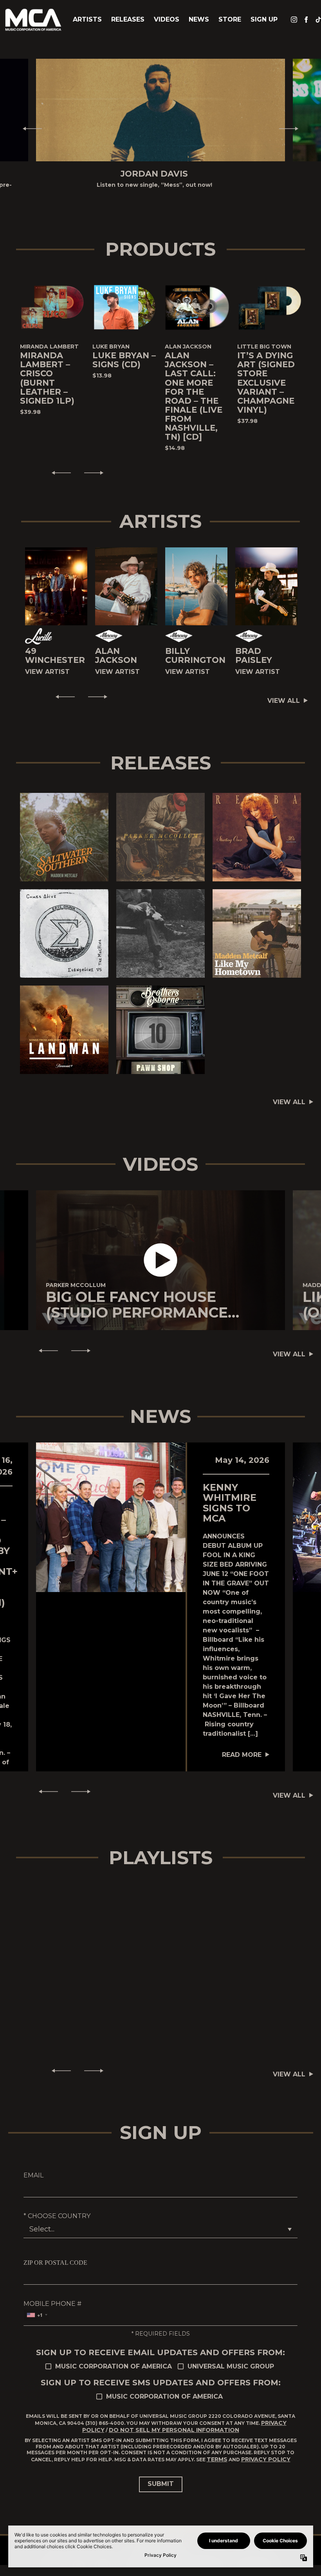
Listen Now (64, 832)
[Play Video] (161, 1260)
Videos (167, 19)
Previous (29, 128)
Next (292, 128)
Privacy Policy (266, 2459)
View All (284, 701)
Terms (217, 2459)
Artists (87, 19)
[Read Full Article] (111, 1517)
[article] (160, 1260)
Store (230, 19)
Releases (128, 19)
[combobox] (37, 2315)
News (199, 19)
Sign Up (264, 19)
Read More (242, 1755)
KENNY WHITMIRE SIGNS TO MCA (230, 1503)
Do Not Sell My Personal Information (174, 2430)
